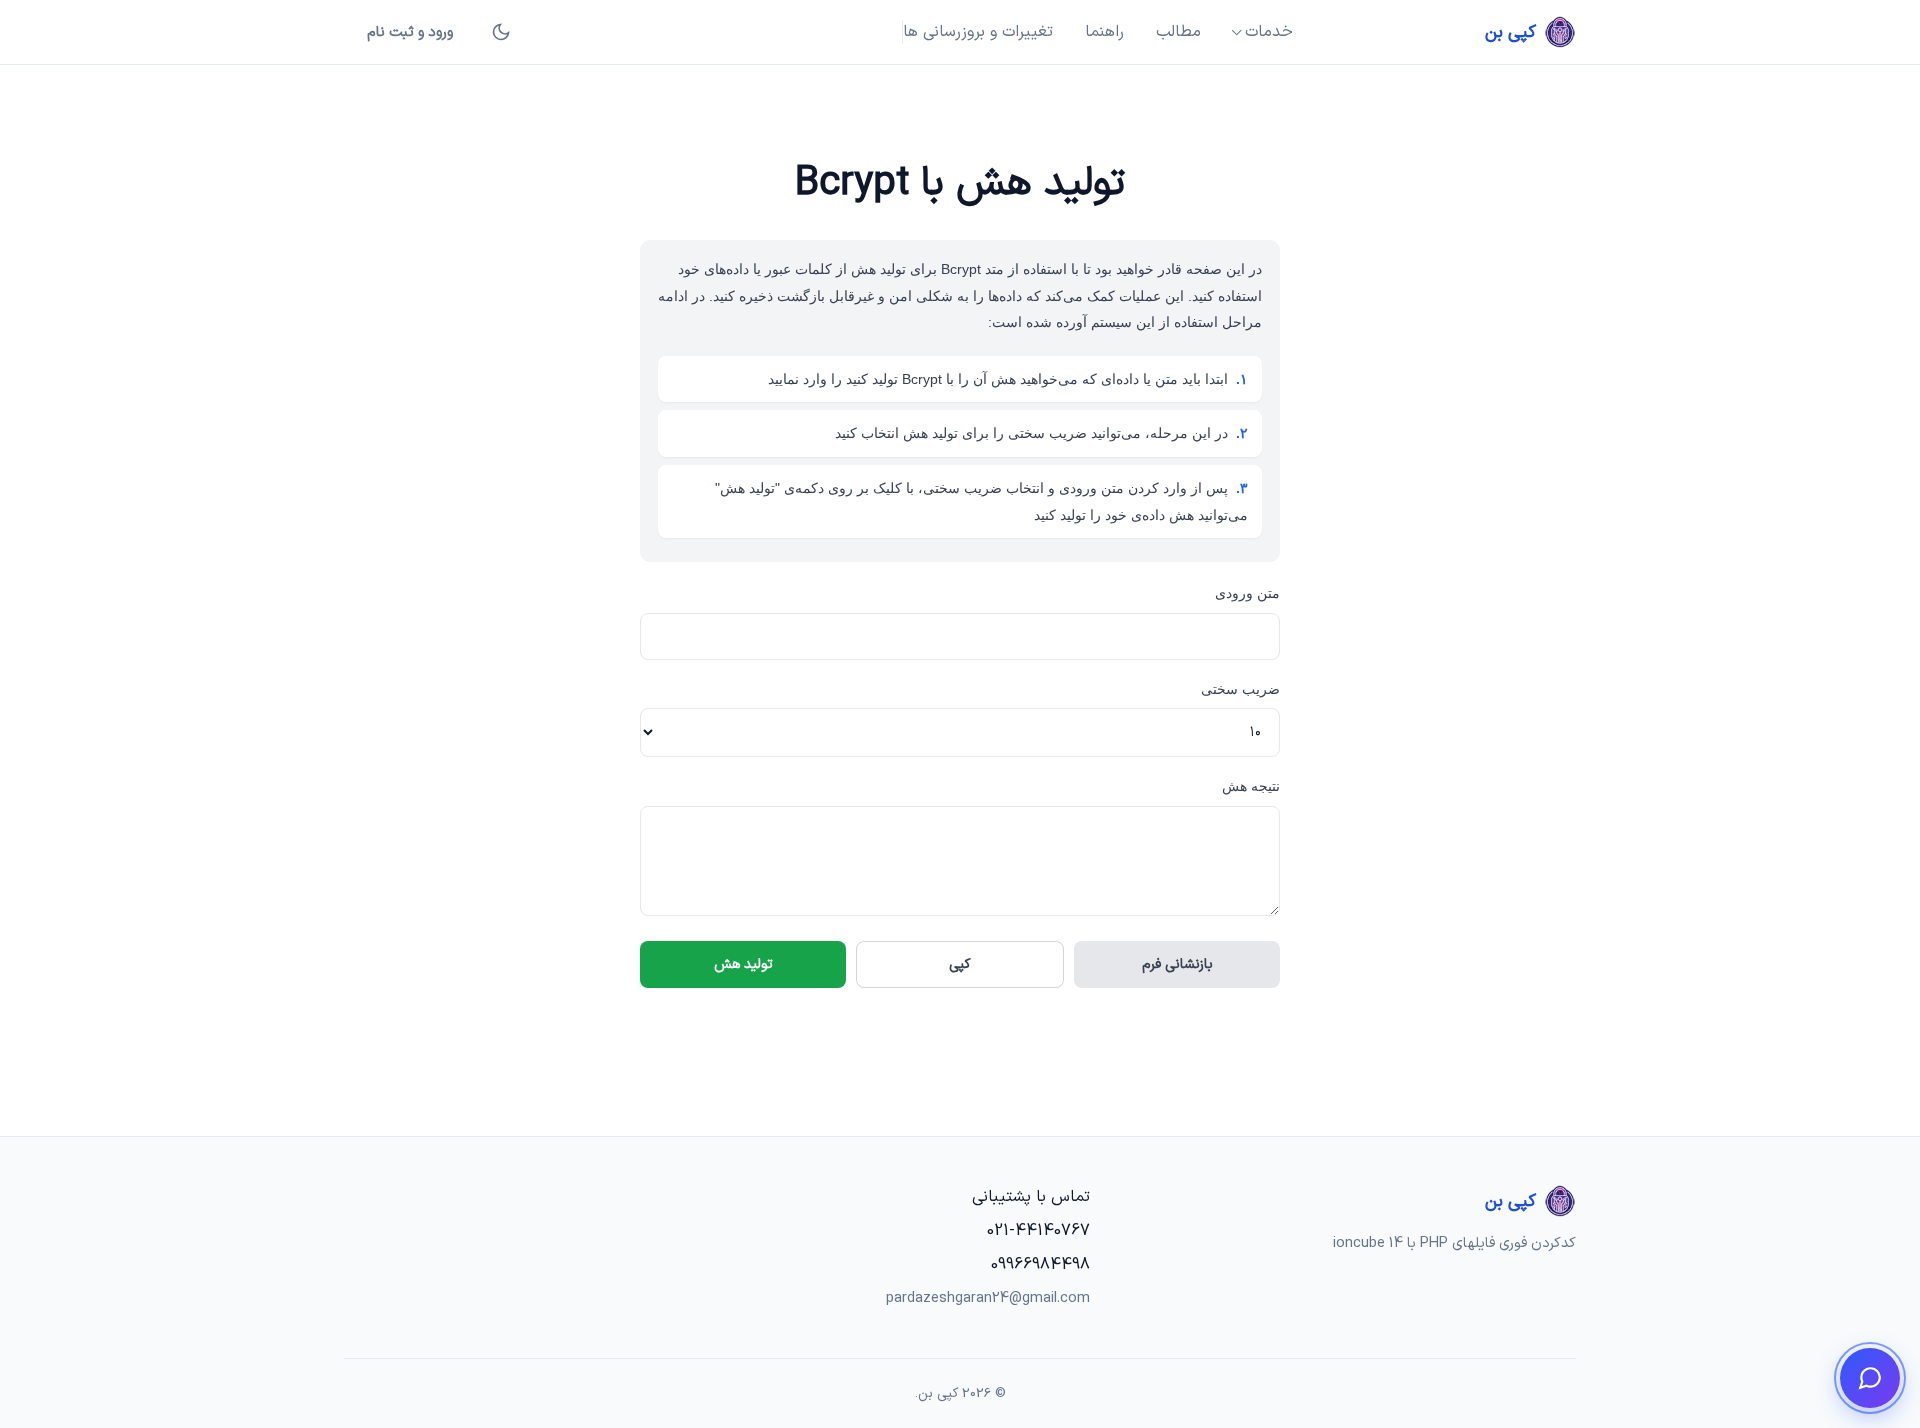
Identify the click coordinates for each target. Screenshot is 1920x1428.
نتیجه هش (1251, 786)
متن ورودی (1247, 593)
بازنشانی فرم (1177, 964)
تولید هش (743, 964)
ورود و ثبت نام (410, 32)
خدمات (1269, 32)
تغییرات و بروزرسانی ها (978, 32)
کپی (960, 964)
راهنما (1104, 32)
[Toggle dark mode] (501, 32)
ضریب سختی (1240, 689)
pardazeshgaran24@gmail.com (988, 1298)
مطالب (1178, 32)
